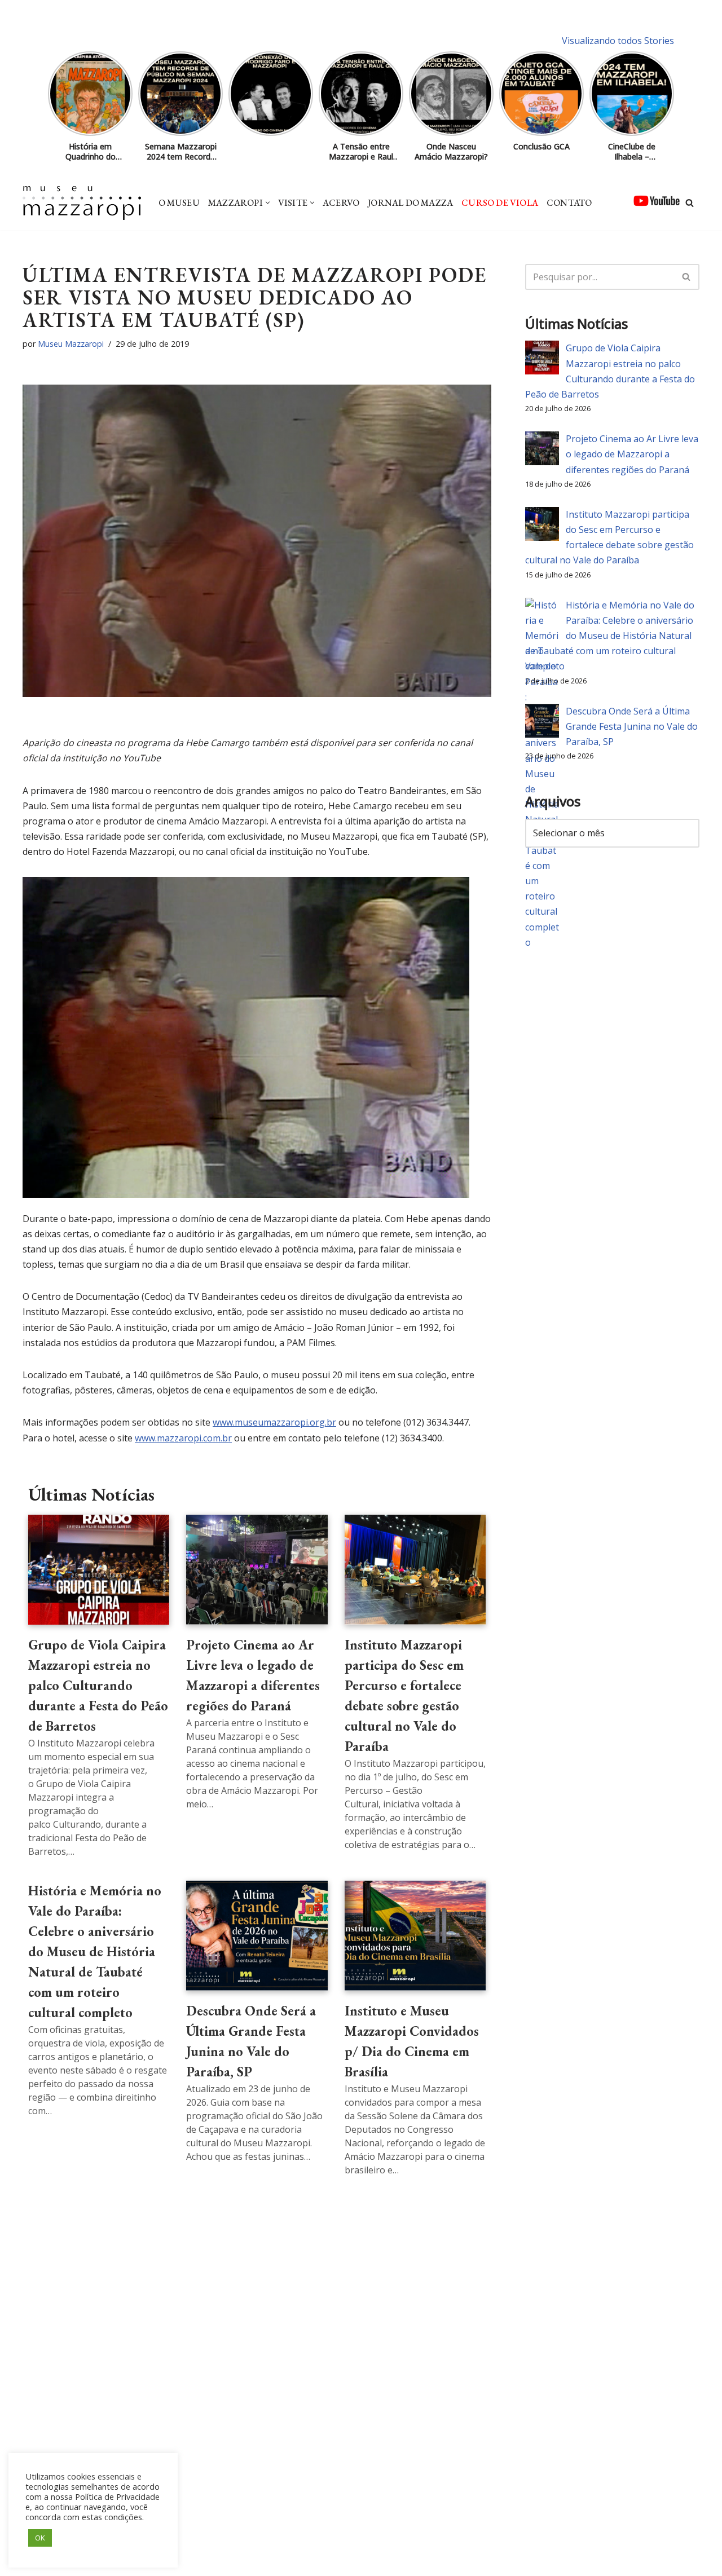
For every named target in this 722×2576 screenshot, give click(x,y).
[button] (268, 203)
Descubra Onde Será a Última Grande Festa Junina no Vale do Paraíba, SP (632, 726)
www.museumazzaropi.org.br (274, 1422)
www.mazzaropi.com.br (183, 1438)
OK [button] (40, 2538)
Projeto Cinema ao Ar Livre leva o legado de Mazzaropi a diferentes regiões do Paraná (632, 454)
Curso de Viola (500, 203)
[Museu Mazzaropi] (82, 203)
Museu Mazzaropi (71, 344)
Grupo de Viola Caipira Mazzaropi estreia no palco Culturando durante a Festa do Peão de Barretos (98, 1685)
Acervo (341, 203)
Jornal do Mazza (410, 203)
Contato (569, 203)
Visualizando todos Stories (618, 41)
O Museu (179, 203)
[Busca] (690, 203)
